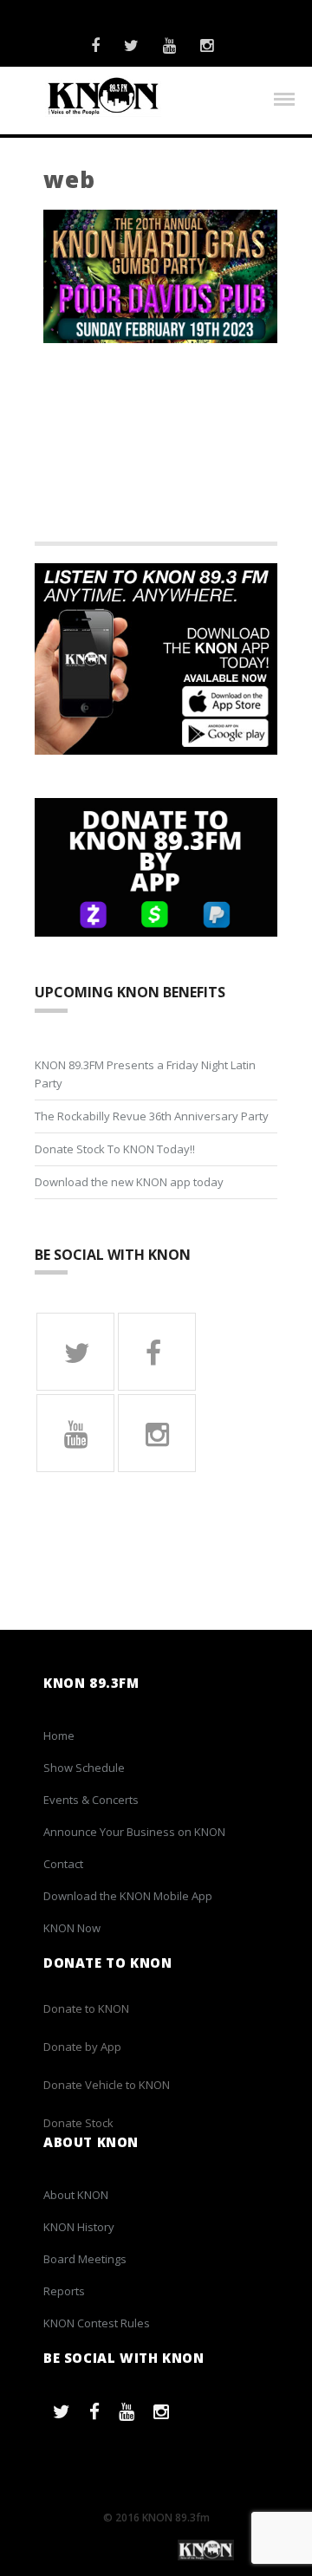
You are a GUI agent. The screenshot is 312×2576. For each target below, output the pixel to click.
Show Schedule (84, 1768)
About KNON (76, 2195)
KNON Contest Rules (97, 2323)
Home (59, 1736)
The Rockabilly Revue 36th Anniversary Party (152, 1116)
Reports (64, 2291)
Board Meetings (85, 2259)
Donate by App (82, 2047)
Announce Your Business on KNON (134, 1832)
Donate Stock (78, 2123)
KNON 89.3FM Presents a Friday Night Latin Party (145, 1074)
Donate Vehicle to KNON (107, 2085)
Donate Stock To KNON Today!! (115, 1149)
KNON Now (72, 1928)
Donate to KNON (86, 2008)
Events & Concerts (91, 1800)
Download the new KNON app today (129, 1182)
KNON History (79, 2227)
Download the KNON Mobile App (128, 1896)
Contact (63, 1864)
